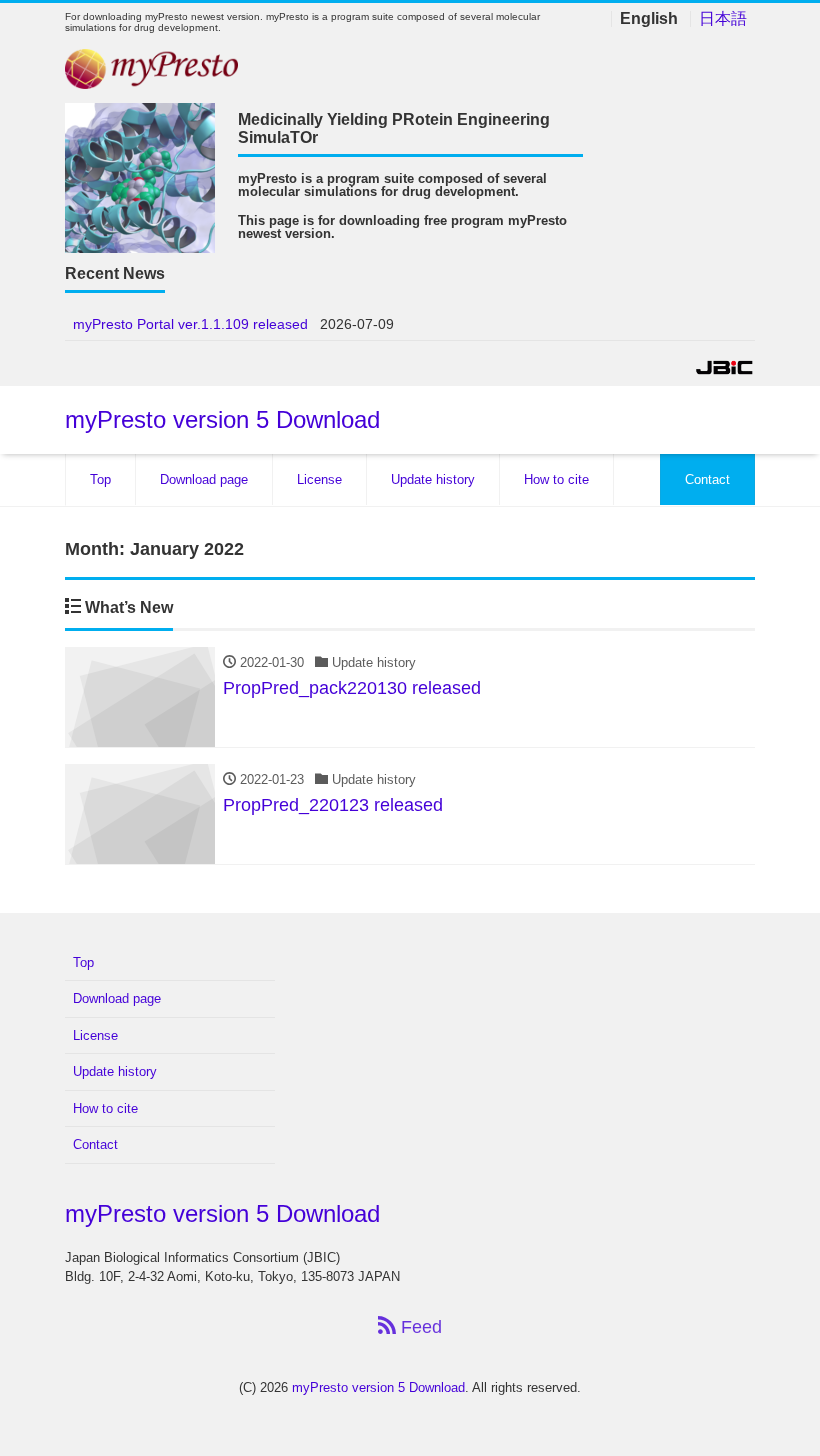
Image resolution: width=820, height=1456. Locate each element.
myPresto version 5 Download (222, 419)
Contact (707, 479)
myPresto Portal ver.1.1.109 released (190, 324)
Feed (419, 1327)
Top (100, 479)
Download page (204, 479)
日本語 (723, 19)
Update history (433, 479)
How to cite (556, 479)
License (319, 479)
